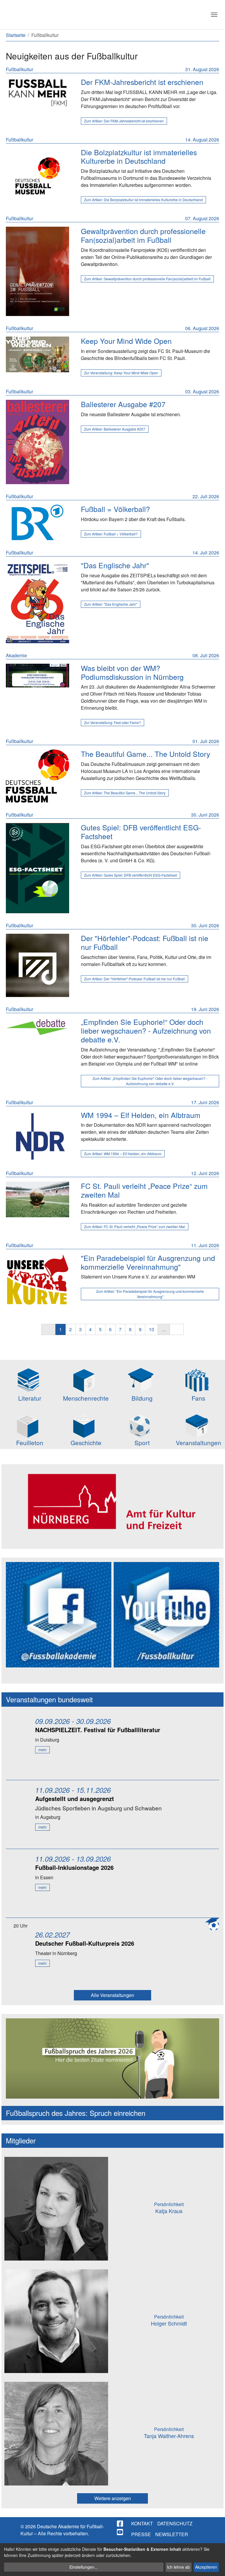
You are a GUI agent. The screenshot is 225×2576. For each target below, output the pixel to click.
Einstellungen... (84, 2567)
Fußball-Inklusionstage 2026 (74, 1867)
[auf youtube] (120, 2532)
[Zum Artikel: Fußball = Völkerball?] (37, 523)
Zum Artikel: (124, 121)
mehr (42, 1750)
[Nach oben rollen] (215, 2566)
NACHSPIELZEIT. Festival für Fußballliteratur (98, 1730)
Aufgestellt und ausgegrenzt (75, 1799)
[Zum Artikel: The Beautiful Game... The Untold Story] (37, 776)
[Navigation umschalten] (214, 15)
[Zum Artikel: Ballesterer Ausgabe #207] (37, 442)
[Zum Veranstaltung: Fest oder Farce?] (37, 676)
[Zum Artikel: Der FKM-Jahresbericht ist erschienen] (37, 93)
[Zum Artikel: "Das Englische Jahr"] (37, 602)
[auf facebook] (120, 2524)
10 (151, 1329)
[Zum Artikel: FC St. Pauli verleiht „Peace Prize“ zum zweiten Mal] (37, 1199)
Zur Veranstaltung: (121, 373)
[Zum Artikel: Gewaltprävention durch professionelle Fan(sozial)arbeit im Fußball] (37, 271)
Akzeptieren (206, 2567)
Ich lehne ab (178, 2567)
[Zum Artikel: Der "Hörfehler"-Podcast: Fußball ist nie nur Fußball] (37, 965)
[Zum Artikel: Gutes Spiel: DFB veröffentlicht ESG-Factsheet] (37, 868)
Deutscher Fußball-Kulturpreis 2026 (85, 1943)
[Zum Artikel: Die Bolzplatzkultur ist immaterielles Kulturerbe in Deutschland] (37, 176)
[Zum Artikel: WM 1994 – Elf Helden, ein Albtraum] (37, 1136)
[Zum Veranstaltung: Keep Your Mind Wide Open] (37, 354)
